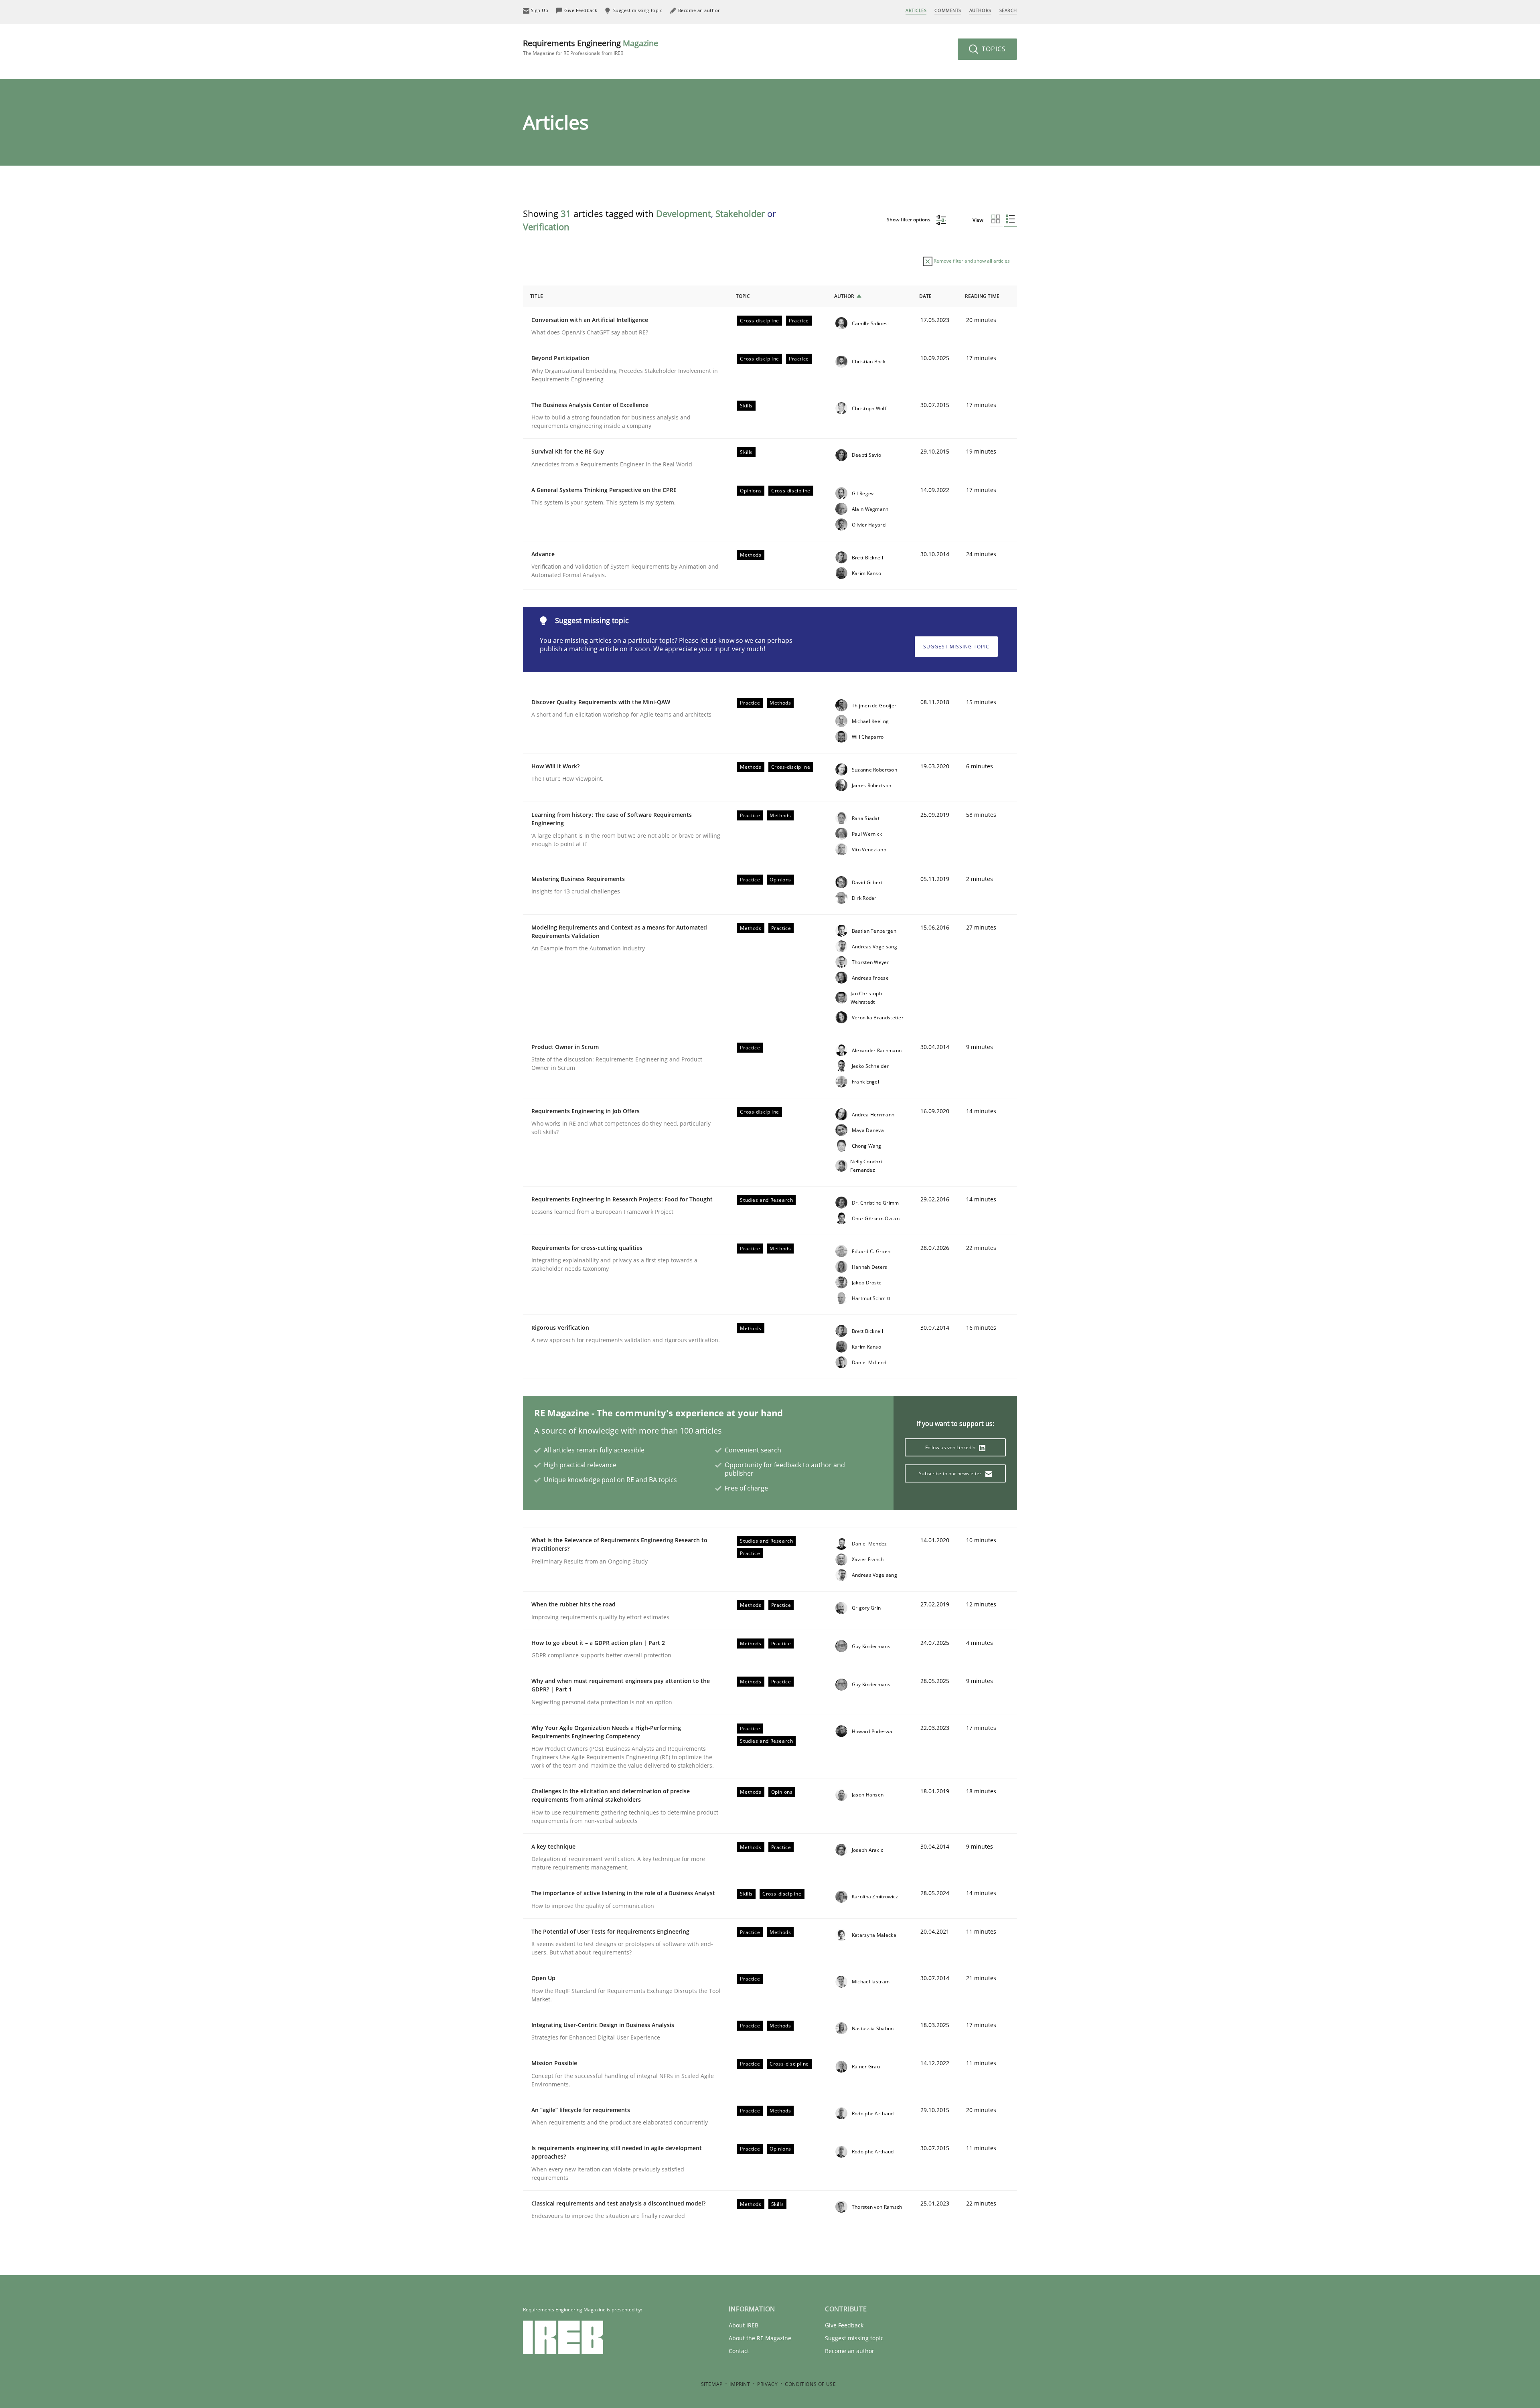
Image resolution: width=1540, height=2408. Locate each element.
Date (925, 296)
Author (844, 296)
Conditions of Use (810, 2384)
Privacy (767, 2384)
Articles (916, 10)
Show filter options (909, 220)
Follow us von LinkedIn (951, 1447)
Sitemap (712, 2384)
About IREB (744, 2325)
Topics (993, 49)
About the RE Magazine (760, 2338)
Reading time (982, 296)
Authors (980, 10)
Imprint (740, 2384)
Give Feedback (844, 2325)
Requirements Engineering (591, 47)
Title (537, 296)
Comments (948, 10)
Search (1008, 10)
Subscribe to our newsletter (951, 1473)
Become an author (850, 2351)
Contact (739, 2351)
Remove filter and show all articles (971, 261)
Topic (743, 296)
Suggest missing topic (956, 647)
